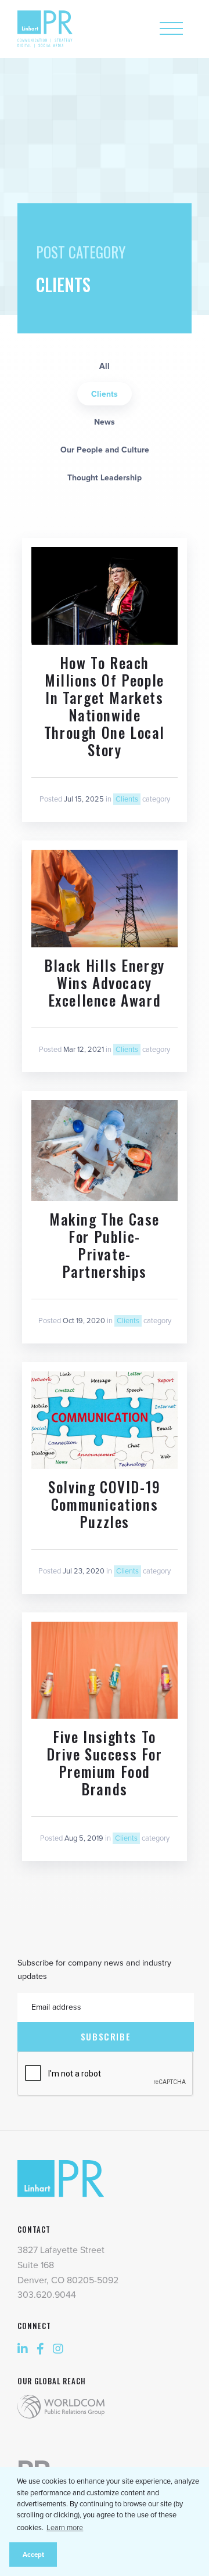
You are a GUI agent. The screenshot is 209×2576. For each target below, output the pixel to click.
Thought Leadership (105, 478)
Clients (105, 394)
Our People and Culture (105, 450)
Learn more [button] (65, 2528)
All (105, 366)
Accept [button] (33, 2555)
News (105, 422)
